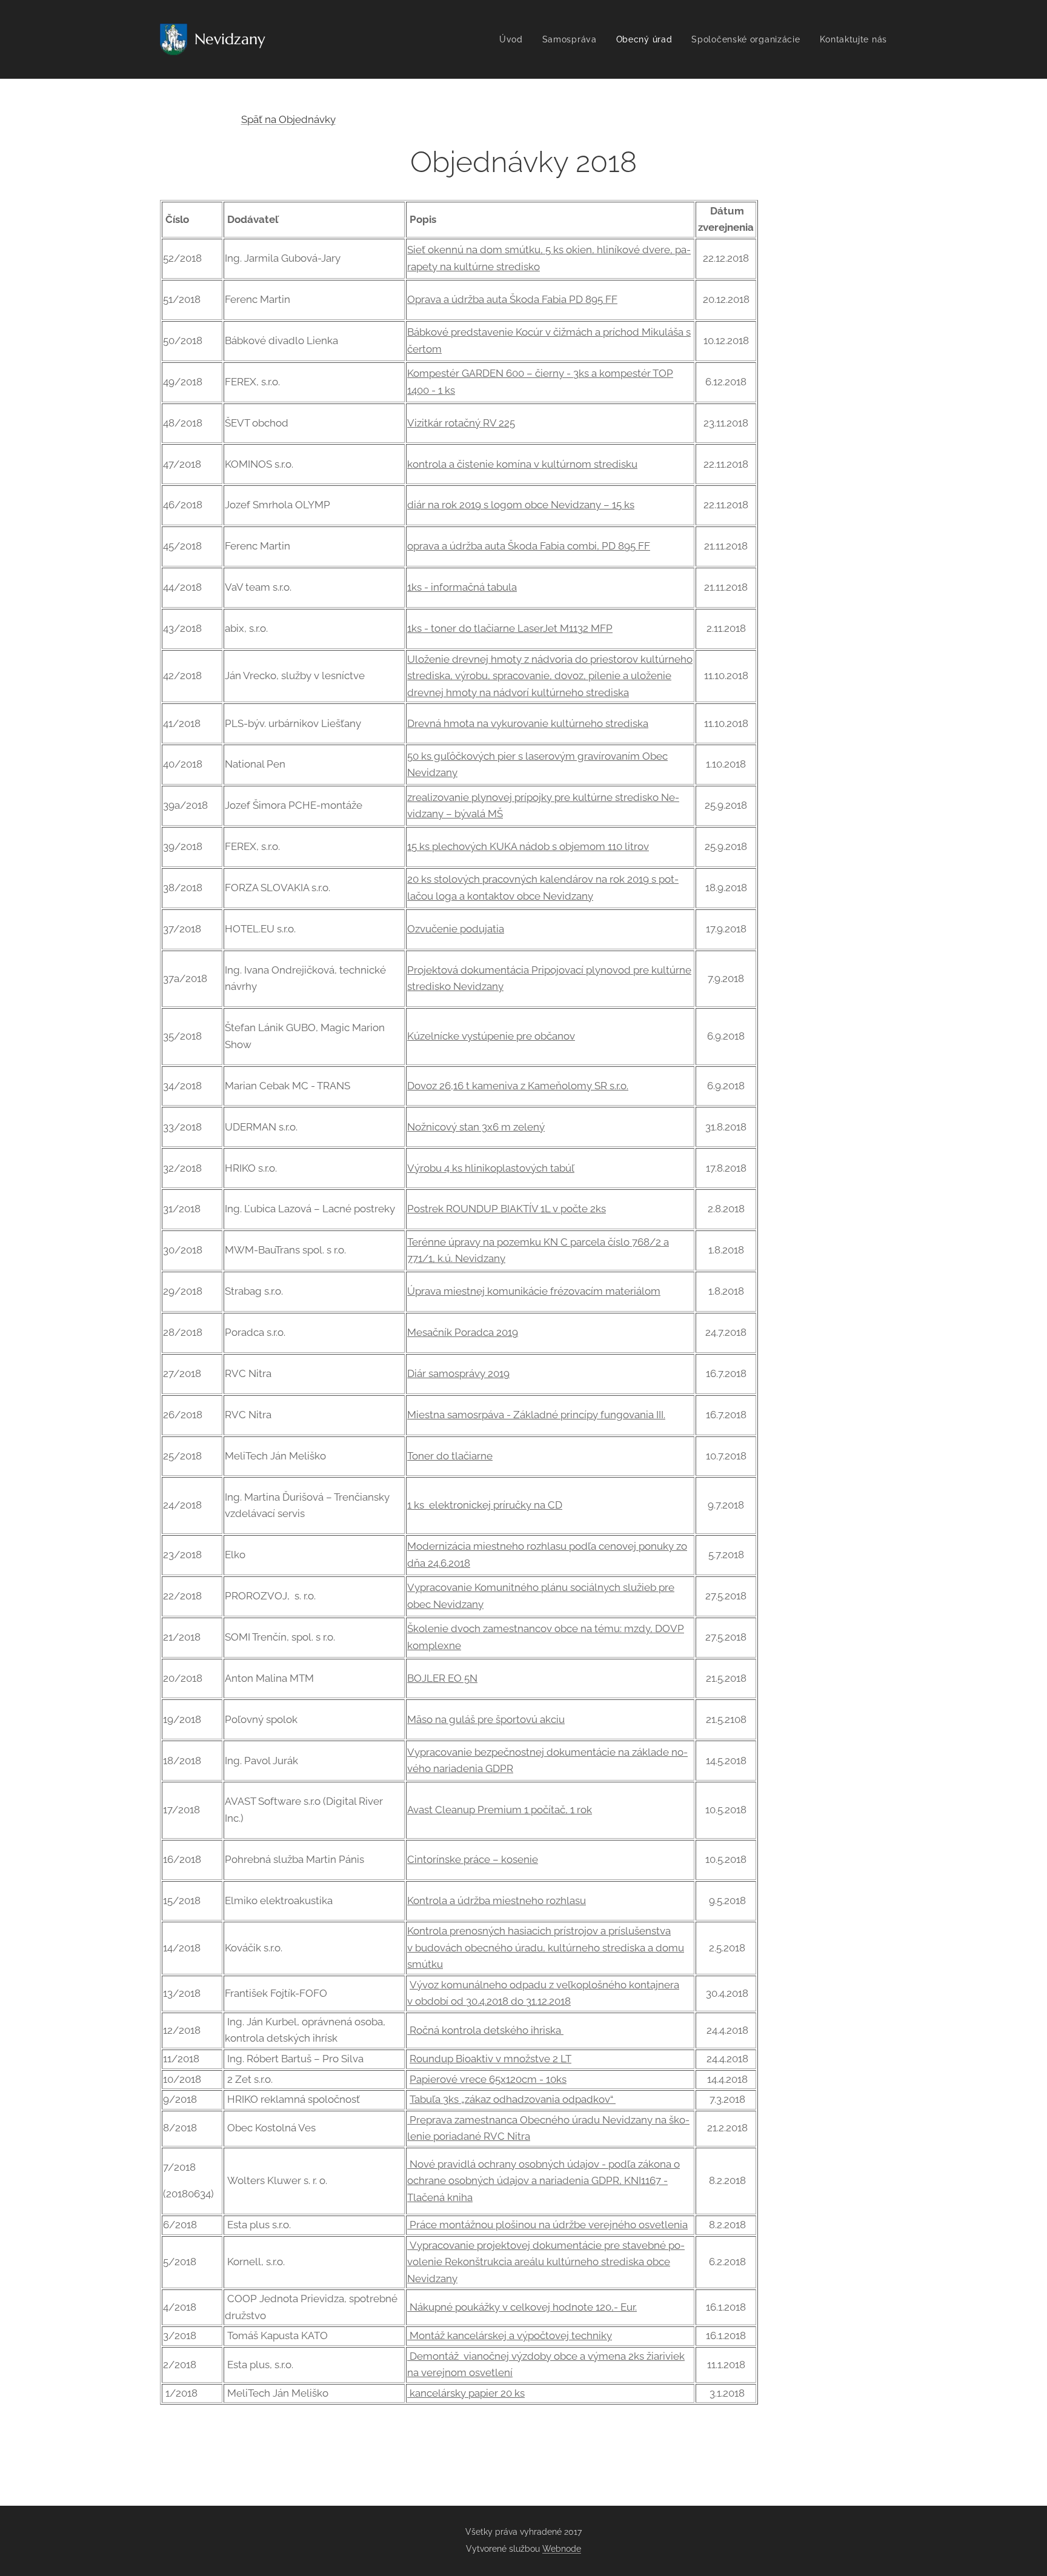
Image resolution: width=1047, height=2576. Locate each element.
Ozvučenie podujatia (456, 929)
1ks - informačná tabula (462, 587)
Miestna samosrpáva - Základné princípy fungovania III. (536, 1415)
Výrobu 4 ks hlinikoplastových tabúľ (491, 1168)
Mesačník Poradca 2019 (463, 1332)
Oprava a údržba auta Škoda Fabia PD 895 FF (512, 299)
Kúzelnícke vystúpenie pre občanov (491, 1036)
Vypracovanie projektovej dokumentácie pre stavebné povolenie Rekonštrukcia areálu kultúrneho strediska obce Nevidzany (546, 2262)
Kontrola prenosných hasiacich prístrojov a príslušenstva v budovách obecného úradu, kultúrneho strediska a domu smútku (546, 1947)
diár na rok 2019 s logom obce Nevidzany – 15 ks (521, 505)
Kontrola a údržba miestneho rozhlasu (497, 1900)
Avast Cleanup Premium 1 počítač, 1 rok (500, 1810)
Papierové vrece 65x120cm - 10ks (488, 2079)
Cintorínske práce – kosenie (473, 1859)
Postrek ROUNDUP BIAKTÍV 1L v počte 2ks (507, 1209)
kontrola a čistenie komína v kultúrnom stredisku (522, 464)
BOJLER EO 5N (442, 1678)
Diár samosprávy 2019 (458, 1373)
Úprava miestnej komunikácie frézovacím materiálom (534, 1291)
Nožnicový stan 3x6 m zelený (476, 1127)
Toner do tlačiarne (450, 1456)
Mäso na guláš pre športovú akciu (486, 1719)
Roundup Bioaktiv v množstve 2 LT (490, 2059)
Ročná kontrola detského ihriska (485, 2030)
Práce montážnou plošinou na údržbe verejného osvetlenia (547, 2225)
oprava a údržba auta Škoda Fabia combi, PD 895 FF (529, 546)
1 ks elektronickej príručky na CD (485, 1505)
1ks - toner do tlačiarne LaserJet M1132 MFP (510, 628)
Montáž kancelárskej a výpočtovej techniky (510, 2335)
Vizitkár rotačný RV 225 (461, 423)
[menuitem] (514, 39)
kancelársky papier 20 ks (466, 2393)
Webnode (562, 2549)
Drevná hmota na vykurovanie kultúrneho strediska (528, 723)
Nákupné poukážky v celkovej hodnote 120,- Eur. (522, 2307)
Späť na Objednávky (288, 119)
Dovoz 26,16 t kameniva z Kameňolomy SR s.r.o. (518, 1086)
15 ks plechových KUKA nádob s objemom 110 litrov (528, 846)
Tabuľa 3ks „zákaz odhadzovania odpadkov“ (513, 2099)
